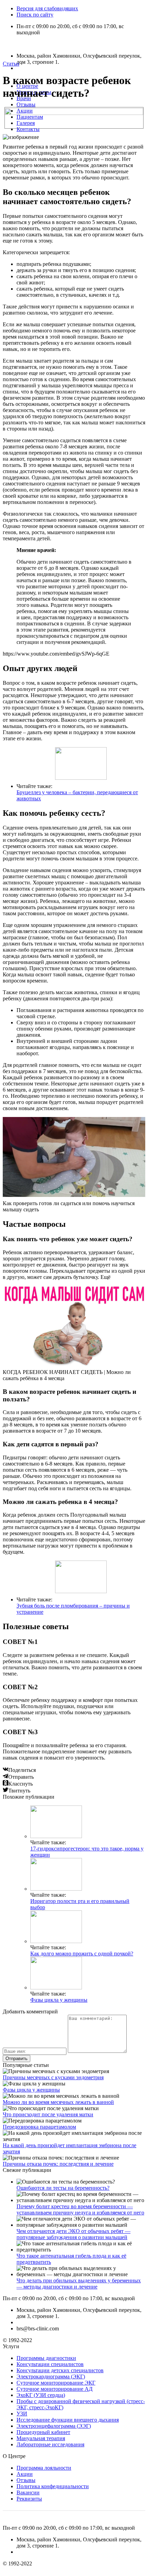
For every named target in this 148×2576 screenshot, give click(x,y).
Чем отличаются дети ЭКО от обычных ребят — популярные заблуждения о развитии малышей (73, 2234)
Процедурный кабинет (43, 2432)
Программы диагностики (46, 2358)
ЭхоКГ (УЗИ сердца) (41, 2395)
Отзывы (26, 104)
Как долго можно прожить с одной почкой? (82, 1954)
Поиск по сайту (35, 15)
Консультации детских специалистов (60, 2370)
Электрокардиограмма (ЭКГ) (51, 2377)
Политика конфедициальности (53, 2486)
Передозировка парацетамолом (39, 2127)
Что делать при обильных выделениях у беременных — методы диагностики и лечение (79, 2284)
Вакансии (28, 2492)
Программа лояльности (44, 2468)
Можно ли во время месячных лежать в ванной (58, 2102)
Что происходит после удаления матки (48, 2114)
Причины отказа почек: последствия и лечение (58, 2164)
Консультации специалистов (50, 2364)
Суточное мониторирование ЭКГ (56, 2383)
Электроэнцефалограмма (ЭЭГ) (54, 2426)
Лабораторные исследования (50, 2444)
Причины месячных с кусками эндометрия (53, 2077)
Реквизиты (29, 2499)
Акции (25, 111)
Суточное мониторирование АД (55, 2389)
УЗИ (22, 2414)
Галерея (26, 123)
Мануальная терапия (41, 2438)
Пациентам (30, 117)
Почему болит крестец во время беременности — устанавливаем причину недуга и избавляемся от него (80, 2209)
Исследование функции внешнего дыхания (68, 2420)
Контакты (28, 129)
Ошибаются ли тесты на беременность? (63, 2188)
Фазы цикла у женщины (59, 2000)
